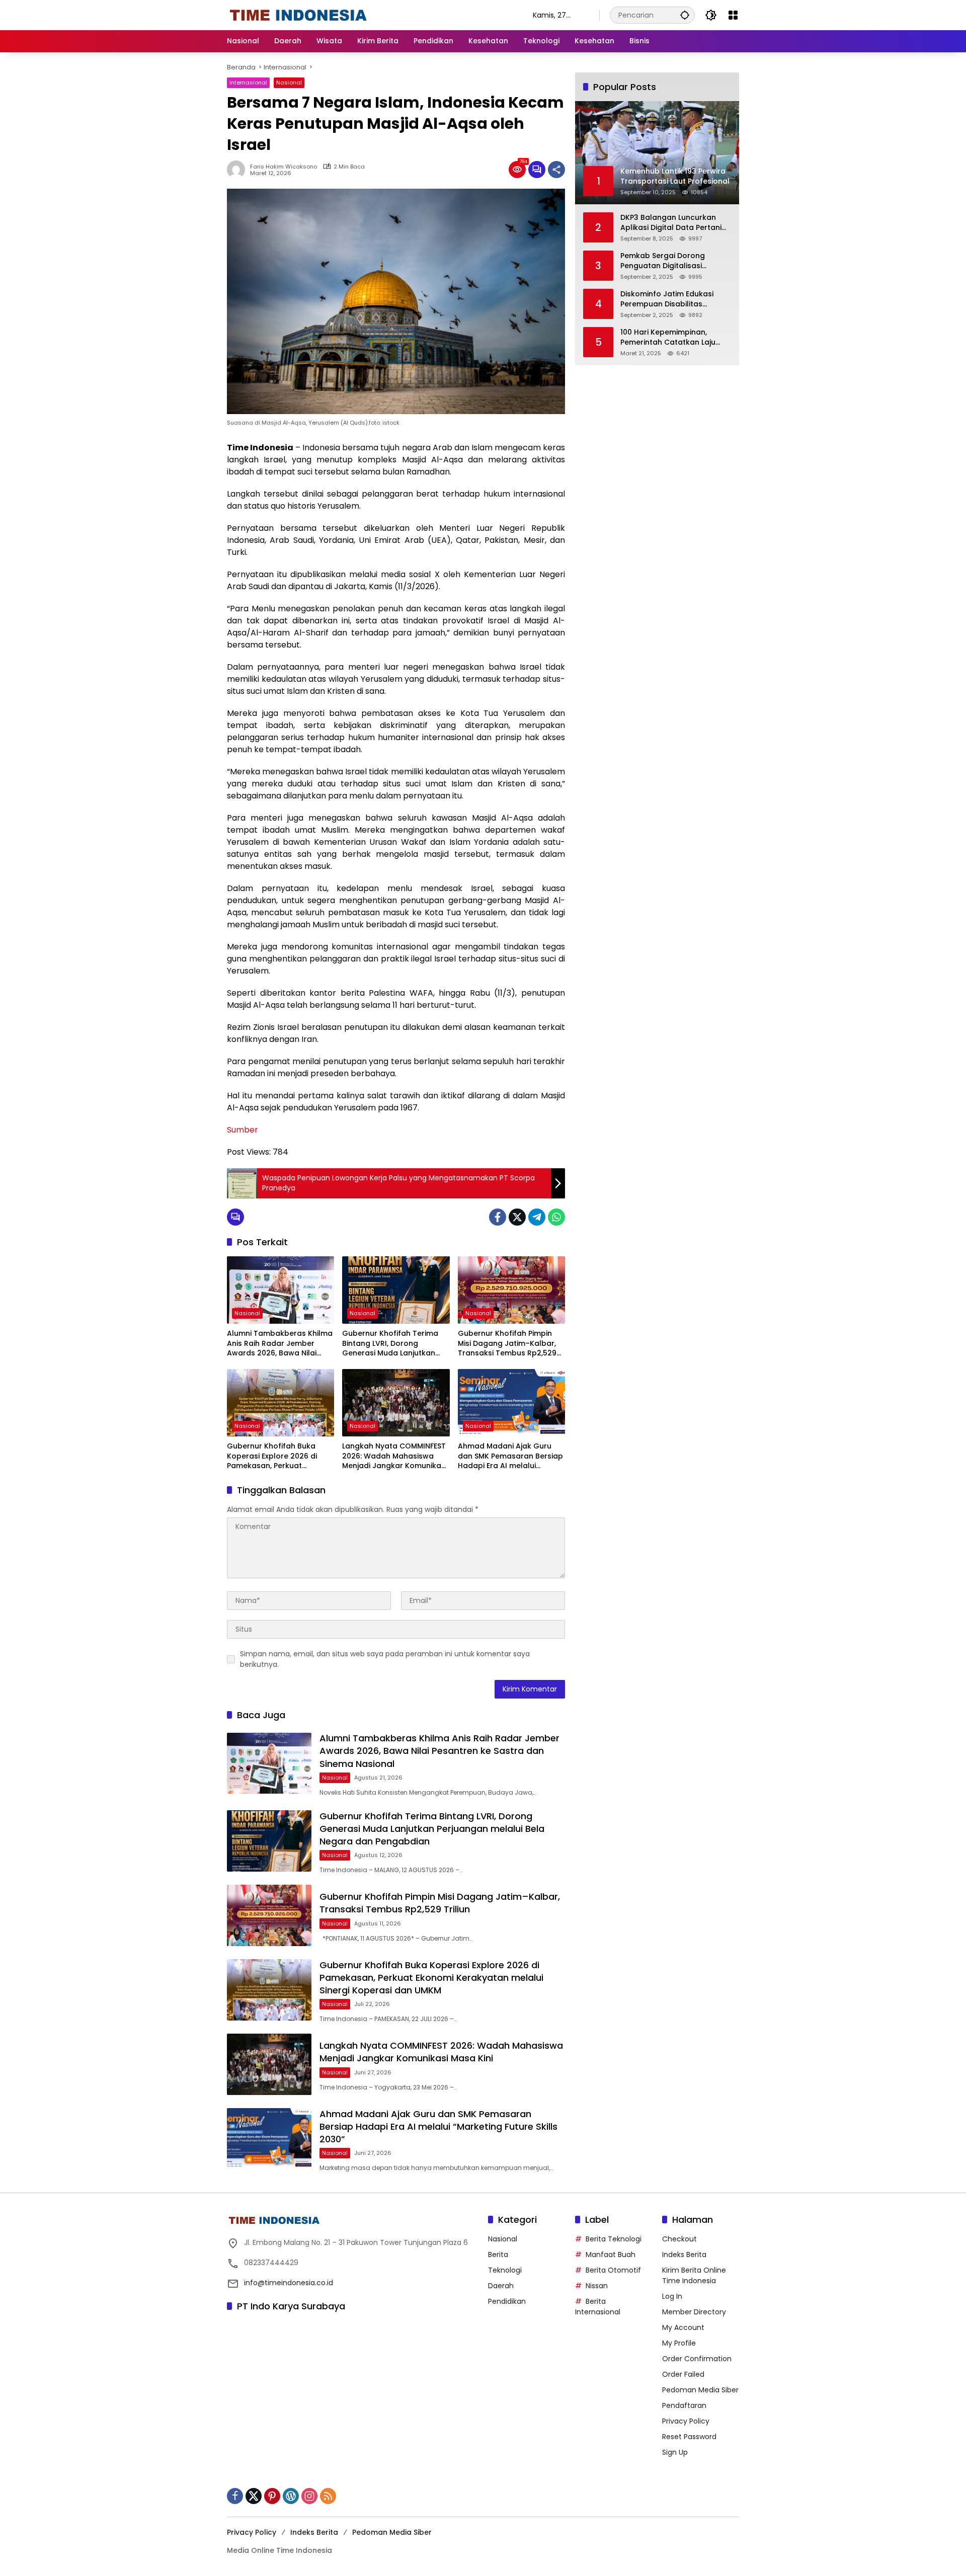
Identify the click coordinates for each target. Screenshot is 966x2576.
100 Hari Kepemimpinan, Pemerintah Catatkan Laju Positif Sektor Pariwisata (668, 337)
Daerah (501, 2286)
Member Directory (694, 2312)
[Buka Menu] (733, 15)
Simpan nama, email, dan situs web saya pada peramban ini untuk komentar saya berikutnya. (385, 1659)
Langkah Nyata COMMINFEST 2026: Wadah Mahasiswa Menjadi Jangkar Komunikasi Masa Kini (394, 1456)
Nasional (289, 83)
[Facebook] (498, 1217)
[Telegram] (537, 1217)
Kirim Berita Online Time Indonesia (694, 2275)
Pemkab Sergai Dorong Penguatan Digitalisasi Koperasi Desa (663, 261)
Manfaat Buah (611, 2255)
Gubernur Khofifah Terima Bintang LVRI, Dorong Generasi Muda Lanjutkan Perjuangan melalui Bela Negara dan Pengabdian (390, 1344)
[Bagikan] (556, 170)
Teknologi (505, 2270)
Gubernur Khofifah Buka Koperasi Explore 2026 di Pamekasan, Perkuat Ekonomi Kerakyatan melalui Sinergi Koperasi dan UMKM (279, 1456)
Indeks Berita (684, 2255)
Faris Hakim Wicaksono (284, 167)
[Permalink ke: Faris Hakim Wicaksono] (238, 170)
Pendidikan (507, 2301)
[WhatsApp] (556, 1217)
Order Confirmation (697, 2359)
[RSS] (328, 2496)
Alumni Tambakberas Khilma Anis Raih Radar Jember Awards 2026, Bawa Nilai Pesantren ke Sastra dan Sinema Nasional (280, 1344)
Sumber (243, 1130)
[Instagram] (309, 2496)
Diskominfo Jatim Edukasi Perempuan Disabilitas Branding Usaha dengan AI (670, 299)
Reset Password (689, 2437)
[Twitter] (517, 1217)
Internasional (248, 83)
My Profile (679, 2343)
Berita (498, 2255)
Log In (672, 2296)
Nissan (597, 2286)
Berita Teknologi (614, 2239)
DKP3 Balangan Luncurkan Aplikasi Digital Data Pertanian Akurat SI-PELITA (676, 223)
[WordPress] (291, 2496)
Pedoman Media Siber (700, 2390)
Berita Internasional (598, 2307)
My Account (683, 2327)
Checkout (679, 2239)
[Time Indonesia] (298, 15)
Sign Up (675, 2452)
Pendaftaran (684, 2405)
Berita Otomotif (613, 2270)
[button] (685, 15)
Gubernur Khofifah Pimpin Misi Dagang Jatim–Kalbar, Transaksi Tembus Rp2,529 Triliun (507, 1344)
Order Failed (683, 2374)
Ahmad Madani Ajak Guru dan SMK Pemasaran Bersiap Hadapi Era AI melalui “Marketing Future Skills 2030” (510, 1456)
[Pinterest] (272, 2496)
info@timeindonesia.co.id (289, 2283)
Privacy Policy (686, 2421)
